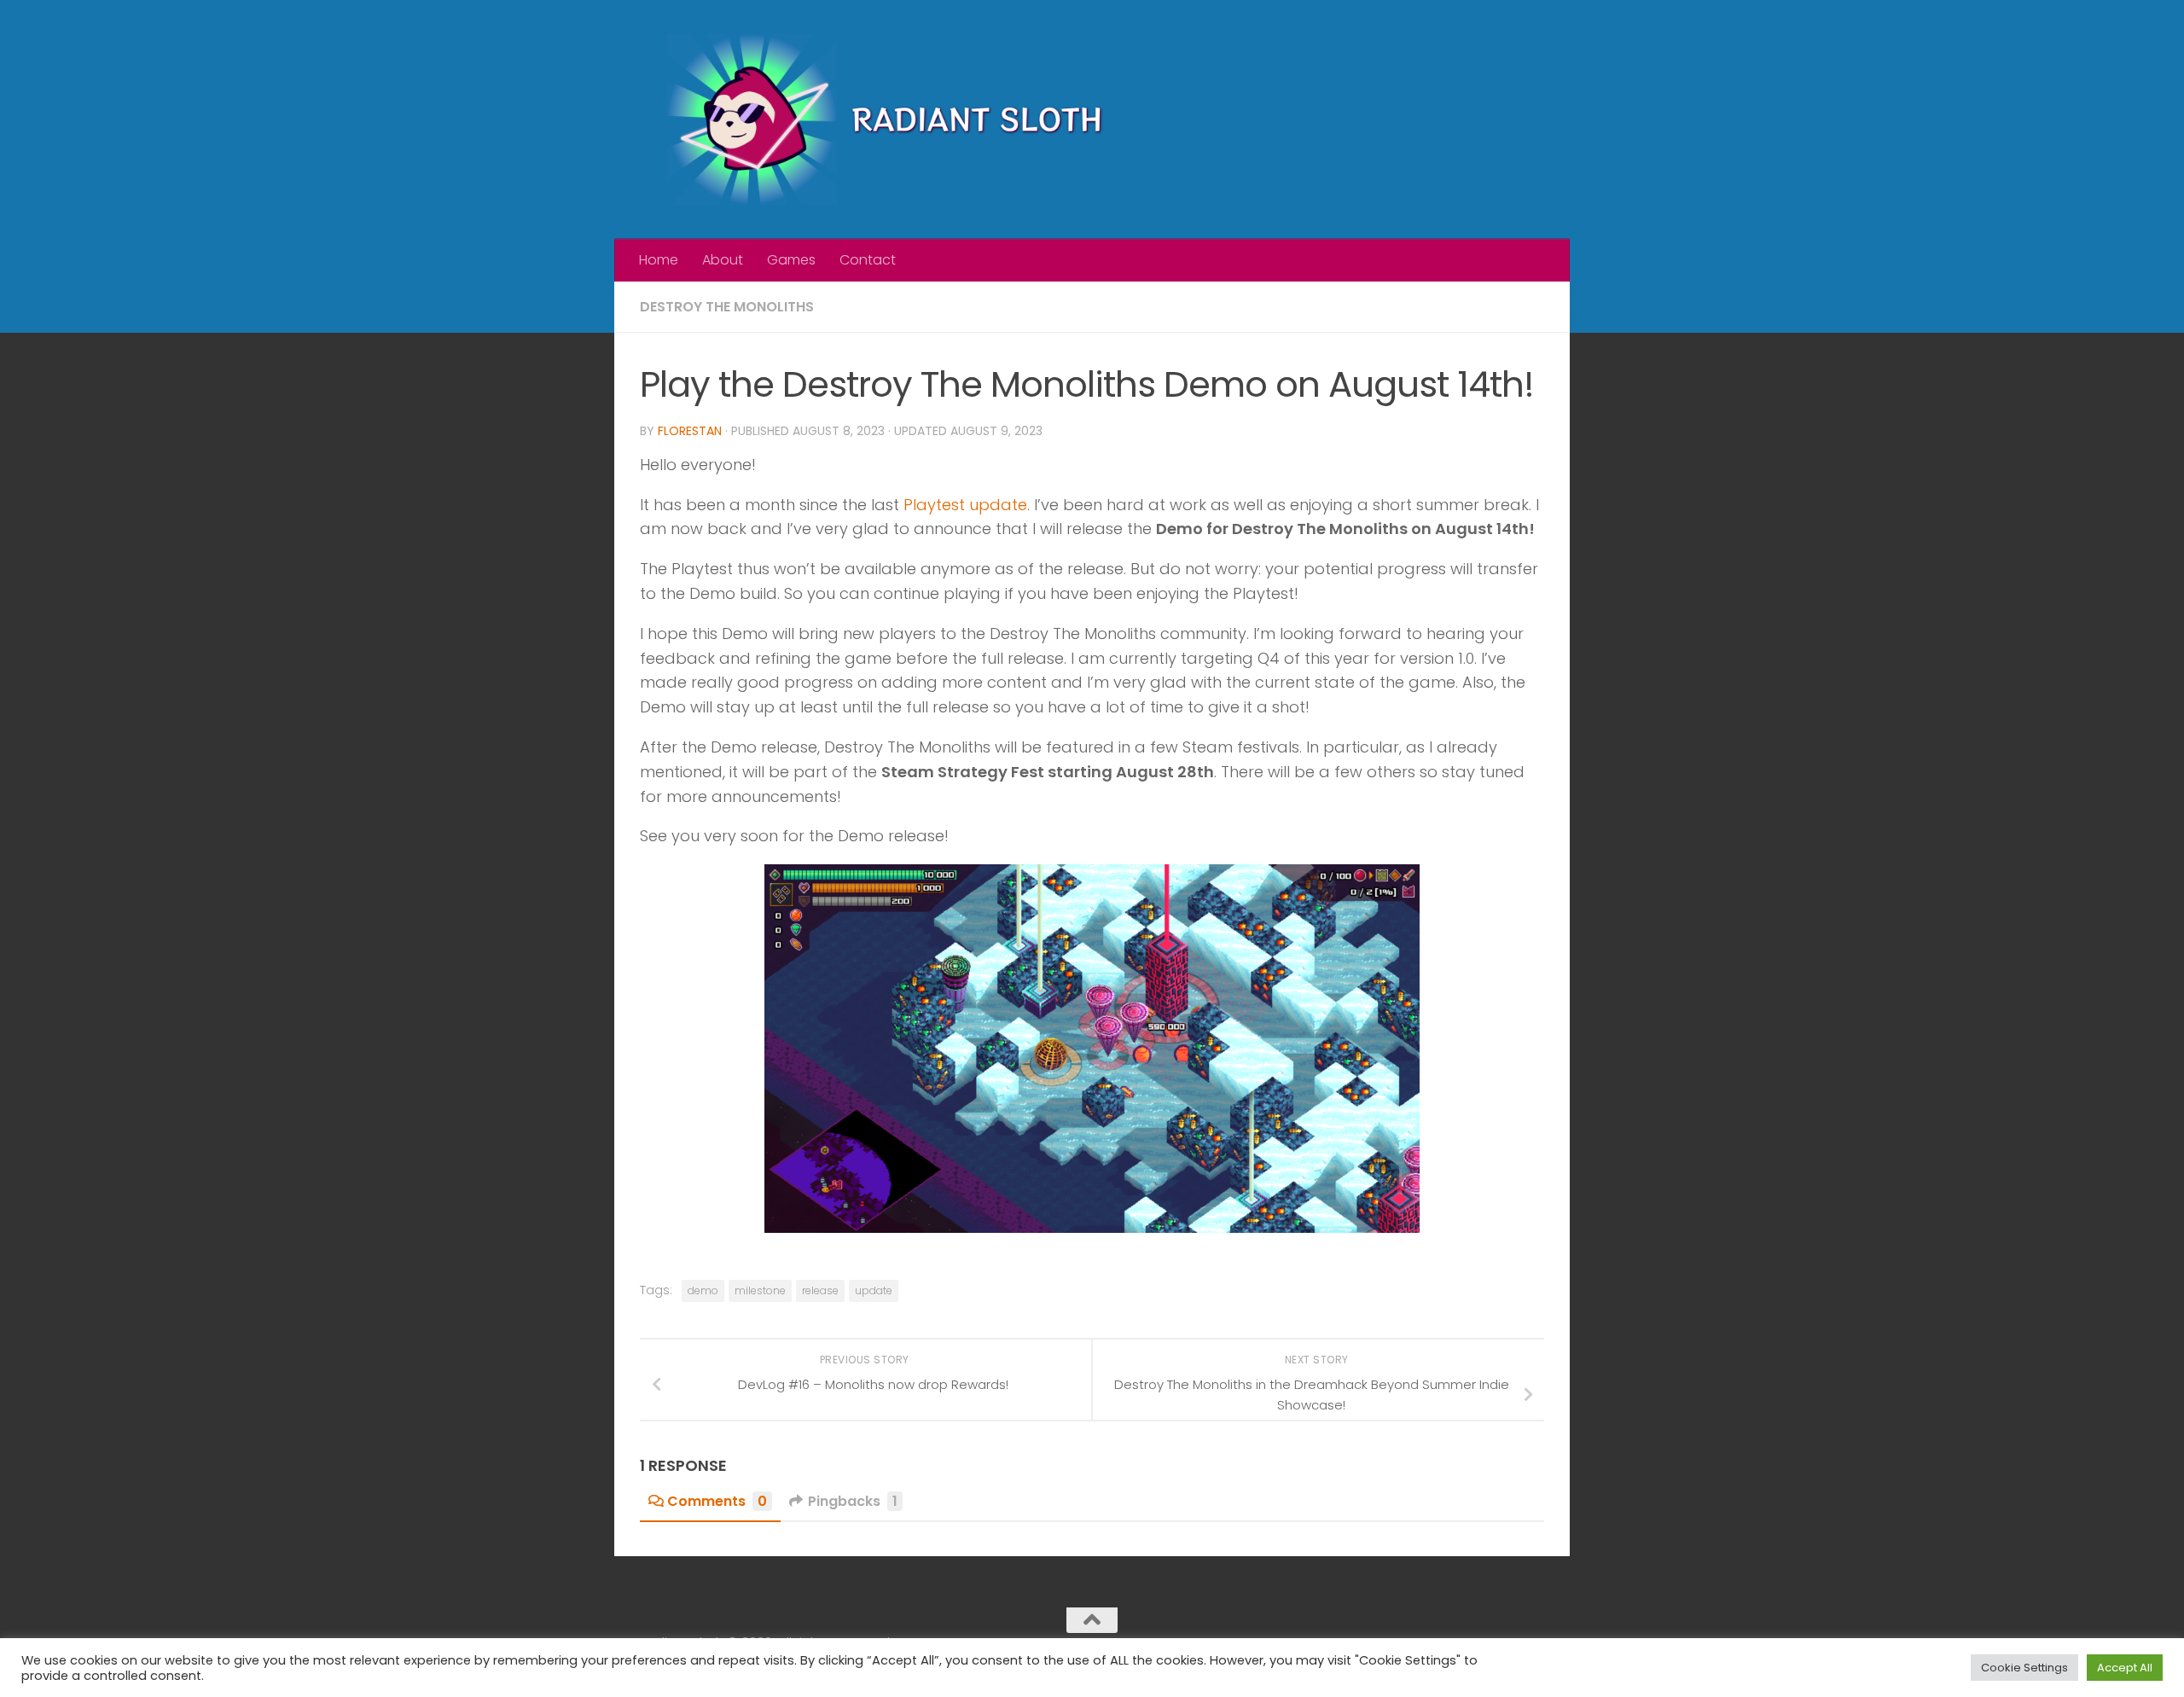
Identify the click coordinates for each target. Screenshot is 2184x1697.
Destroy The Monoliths (727, 307)
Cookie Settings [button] (2024, 1668)
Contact (868, 260)
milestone (760, 1290)
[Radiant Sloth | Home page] (896, 119)
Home (659, 260)
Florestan (690, 431)
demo (703, 1290)
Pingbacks (853, 1501)
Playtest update (965, 505)
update (874, 1290)
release (820, 1290)
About (723, 260)
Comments (717, 1501)
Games (791, 260)
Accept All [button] (2125, 1668)
